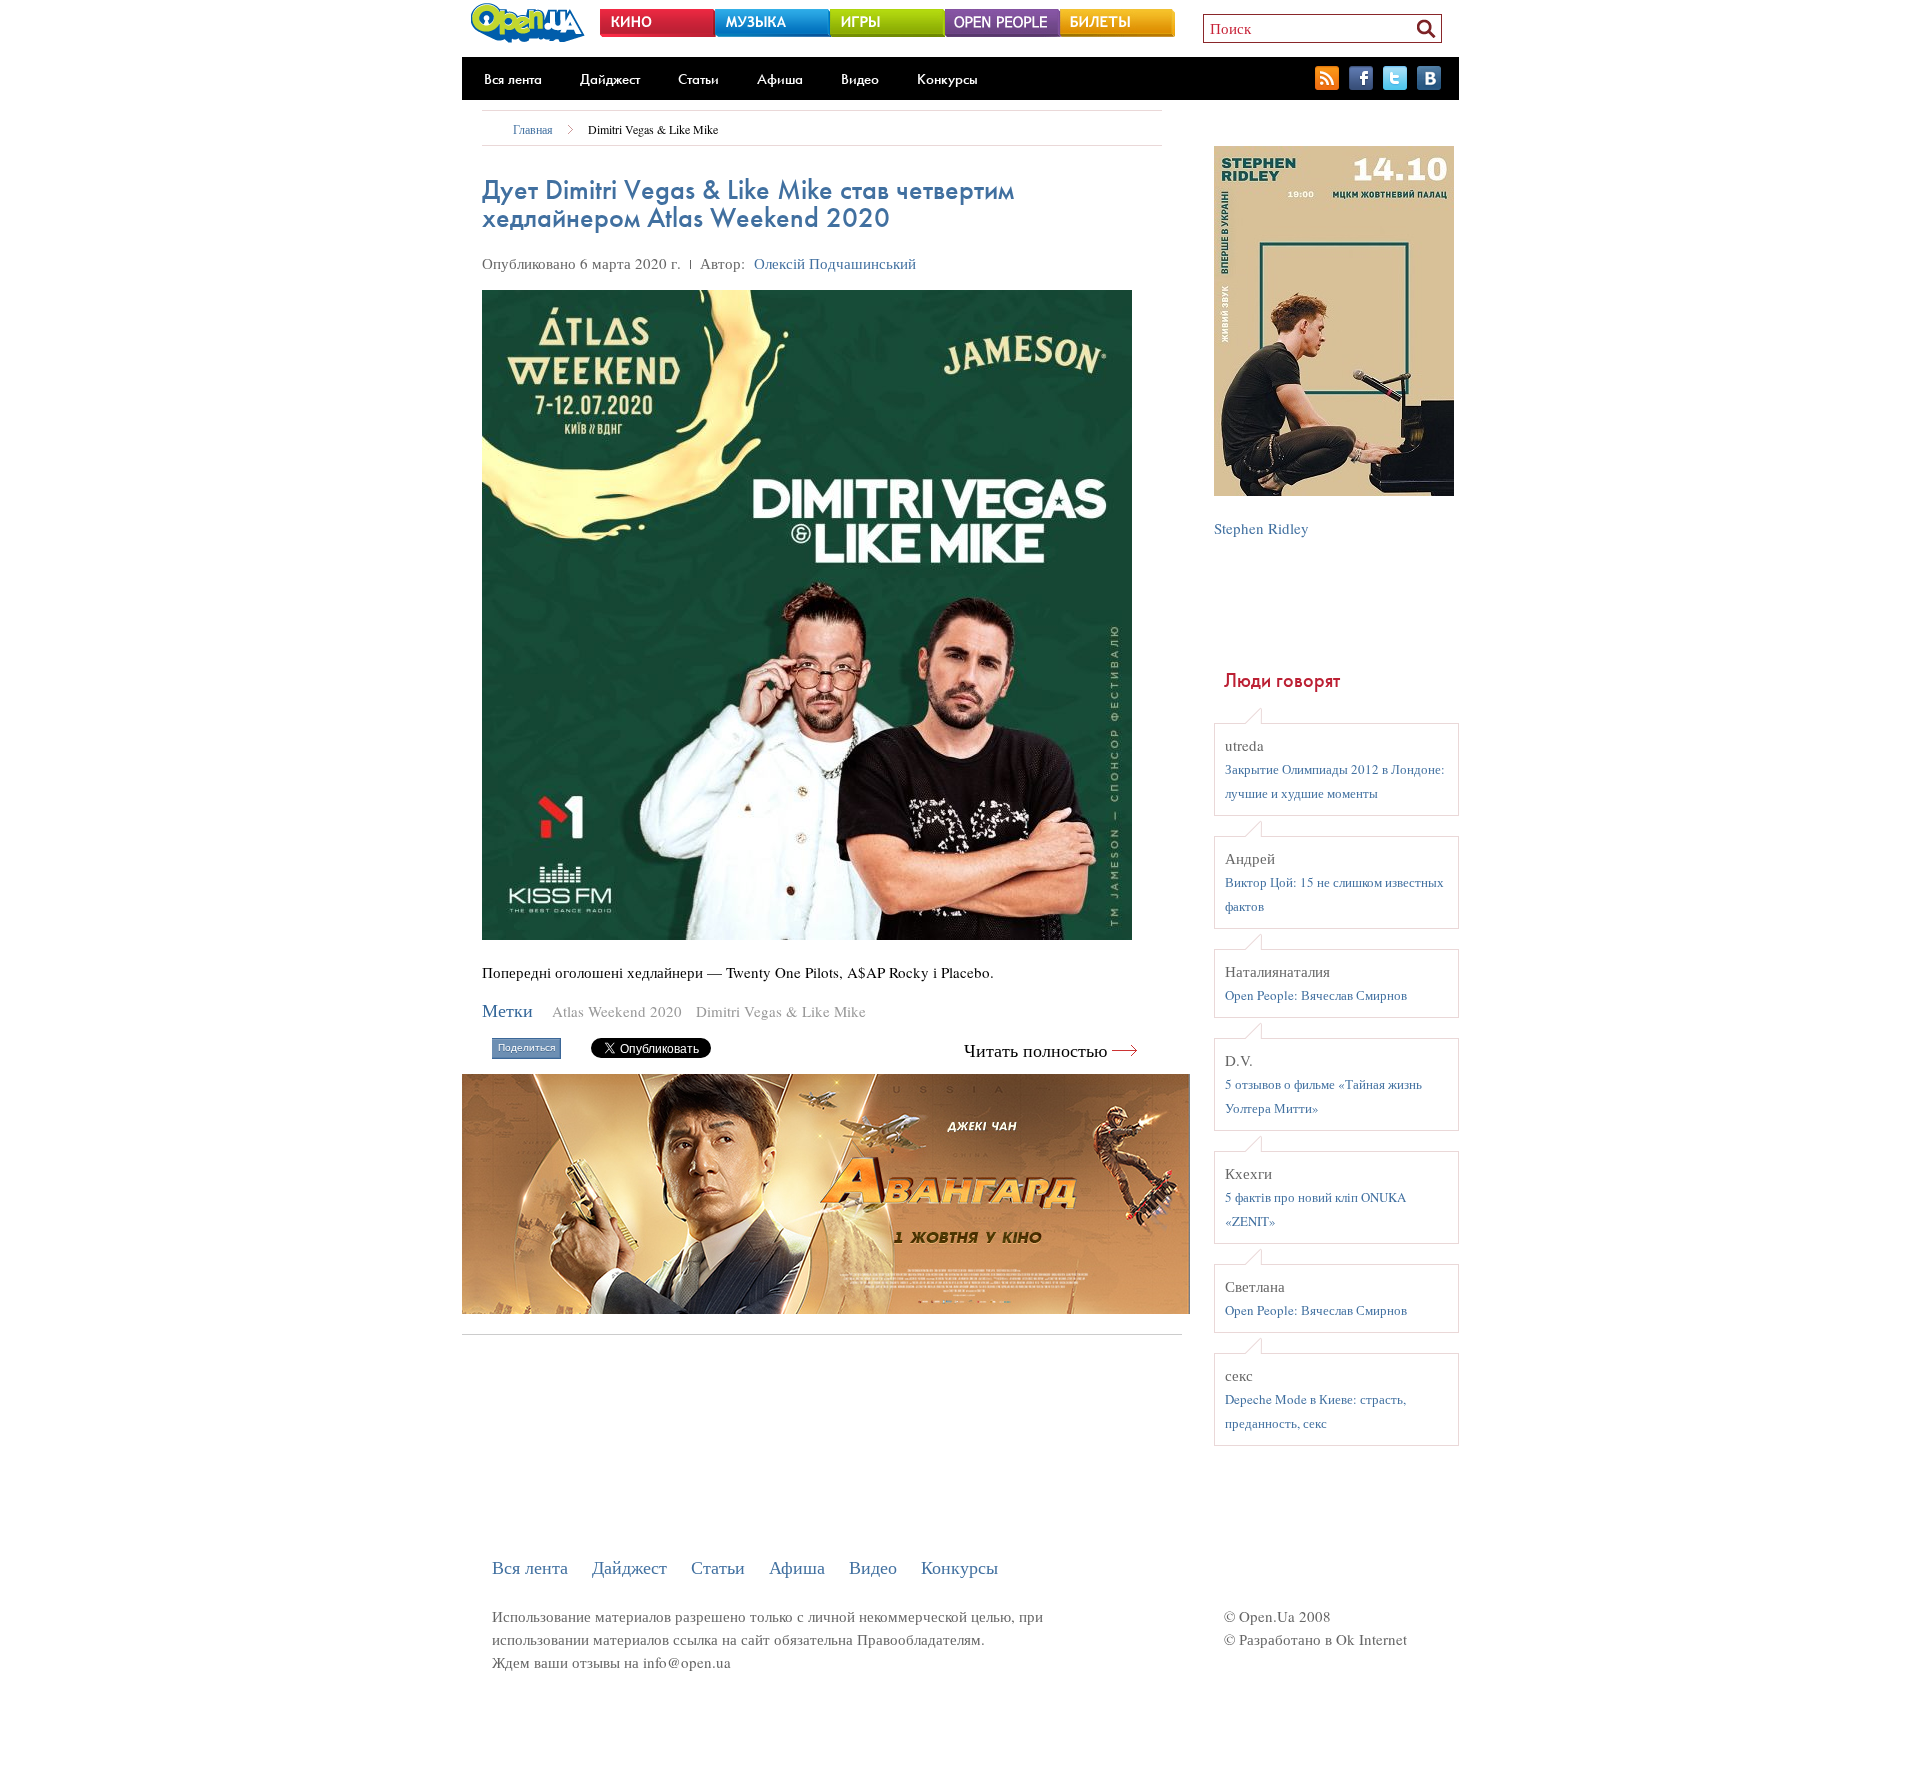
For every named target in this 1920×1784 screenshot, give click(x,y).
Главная (533, 129)
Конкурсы (947, 79)
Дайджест (610, 79)
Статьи (698, 79)
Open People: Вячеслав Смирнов (1316, 995)
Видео (860, 79)
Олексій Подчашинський (835, 263)
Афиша (780, 79)
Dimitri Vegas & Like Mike (653, 129)
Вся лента (513, 79)
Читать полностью (1035, 1050)
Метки (507, 1010)
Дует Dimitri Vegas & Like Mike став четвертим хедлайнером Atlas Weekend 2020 (748, 203)
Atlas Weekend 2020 (617, 1011)
